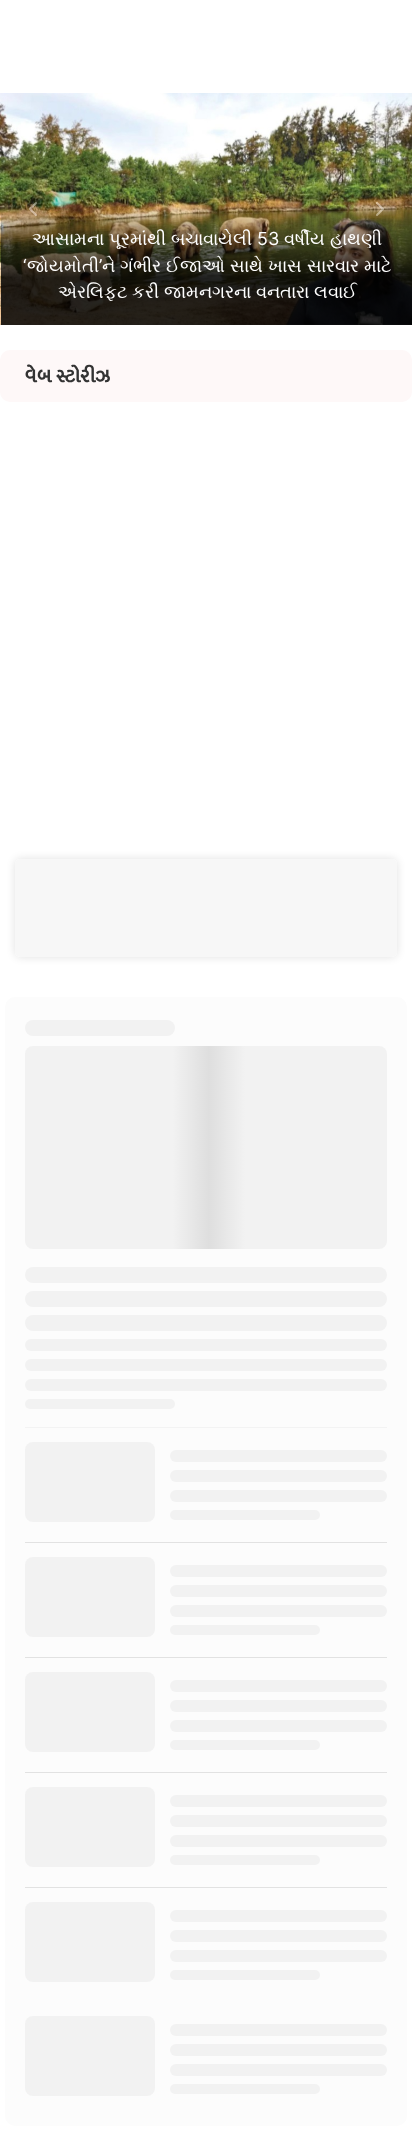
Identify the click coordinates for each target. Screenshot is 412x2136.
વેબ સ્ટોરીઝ (67, 376)
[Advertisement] (206, 608)
